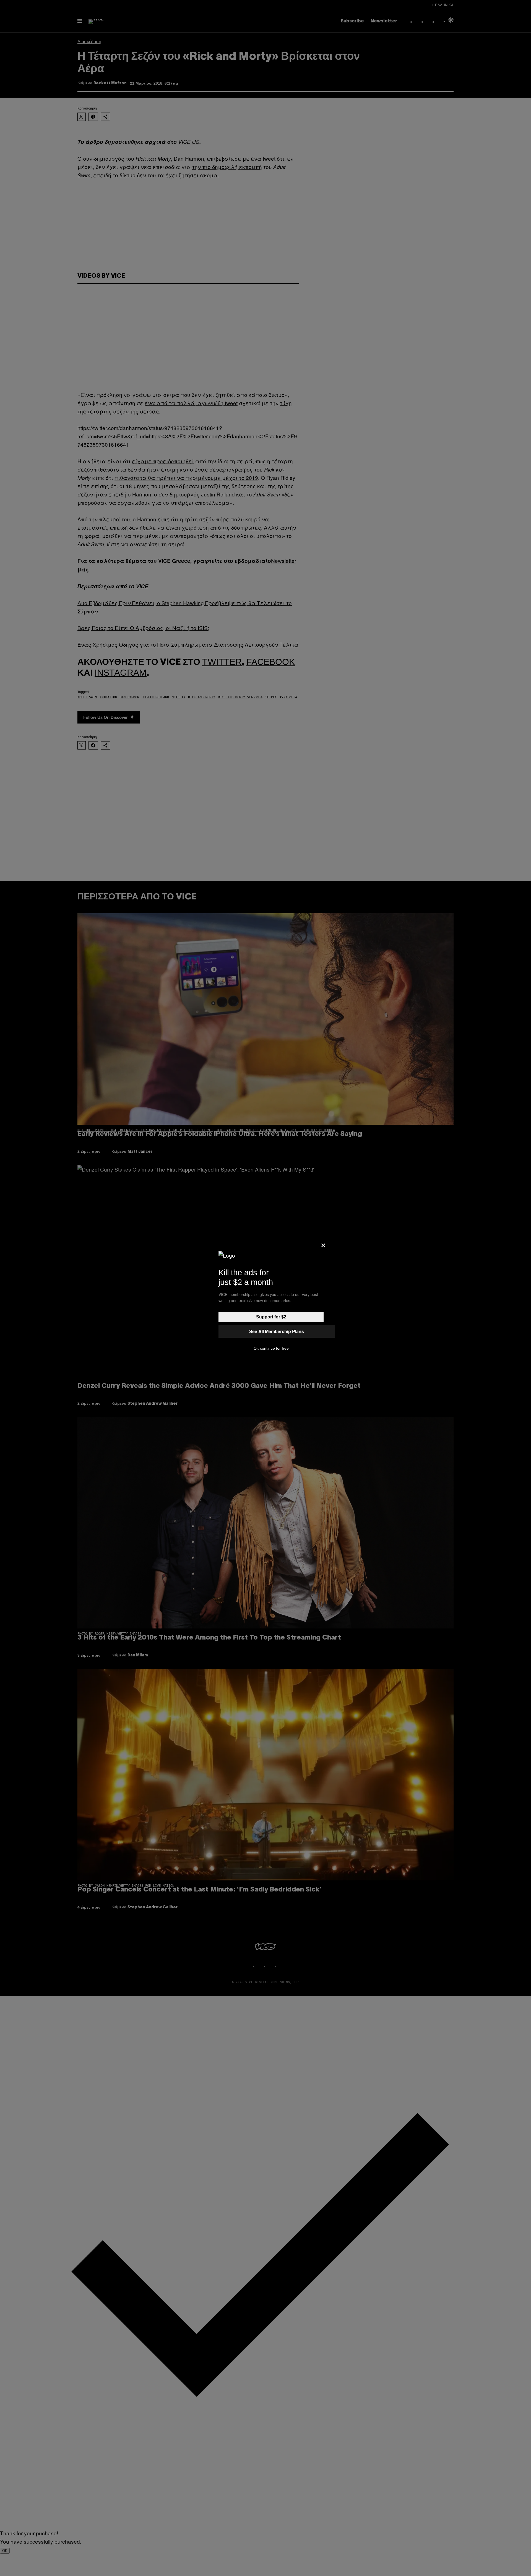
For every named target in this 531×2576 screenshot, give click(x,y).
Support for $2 (271, 1317)
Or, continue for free (271, 1348)
